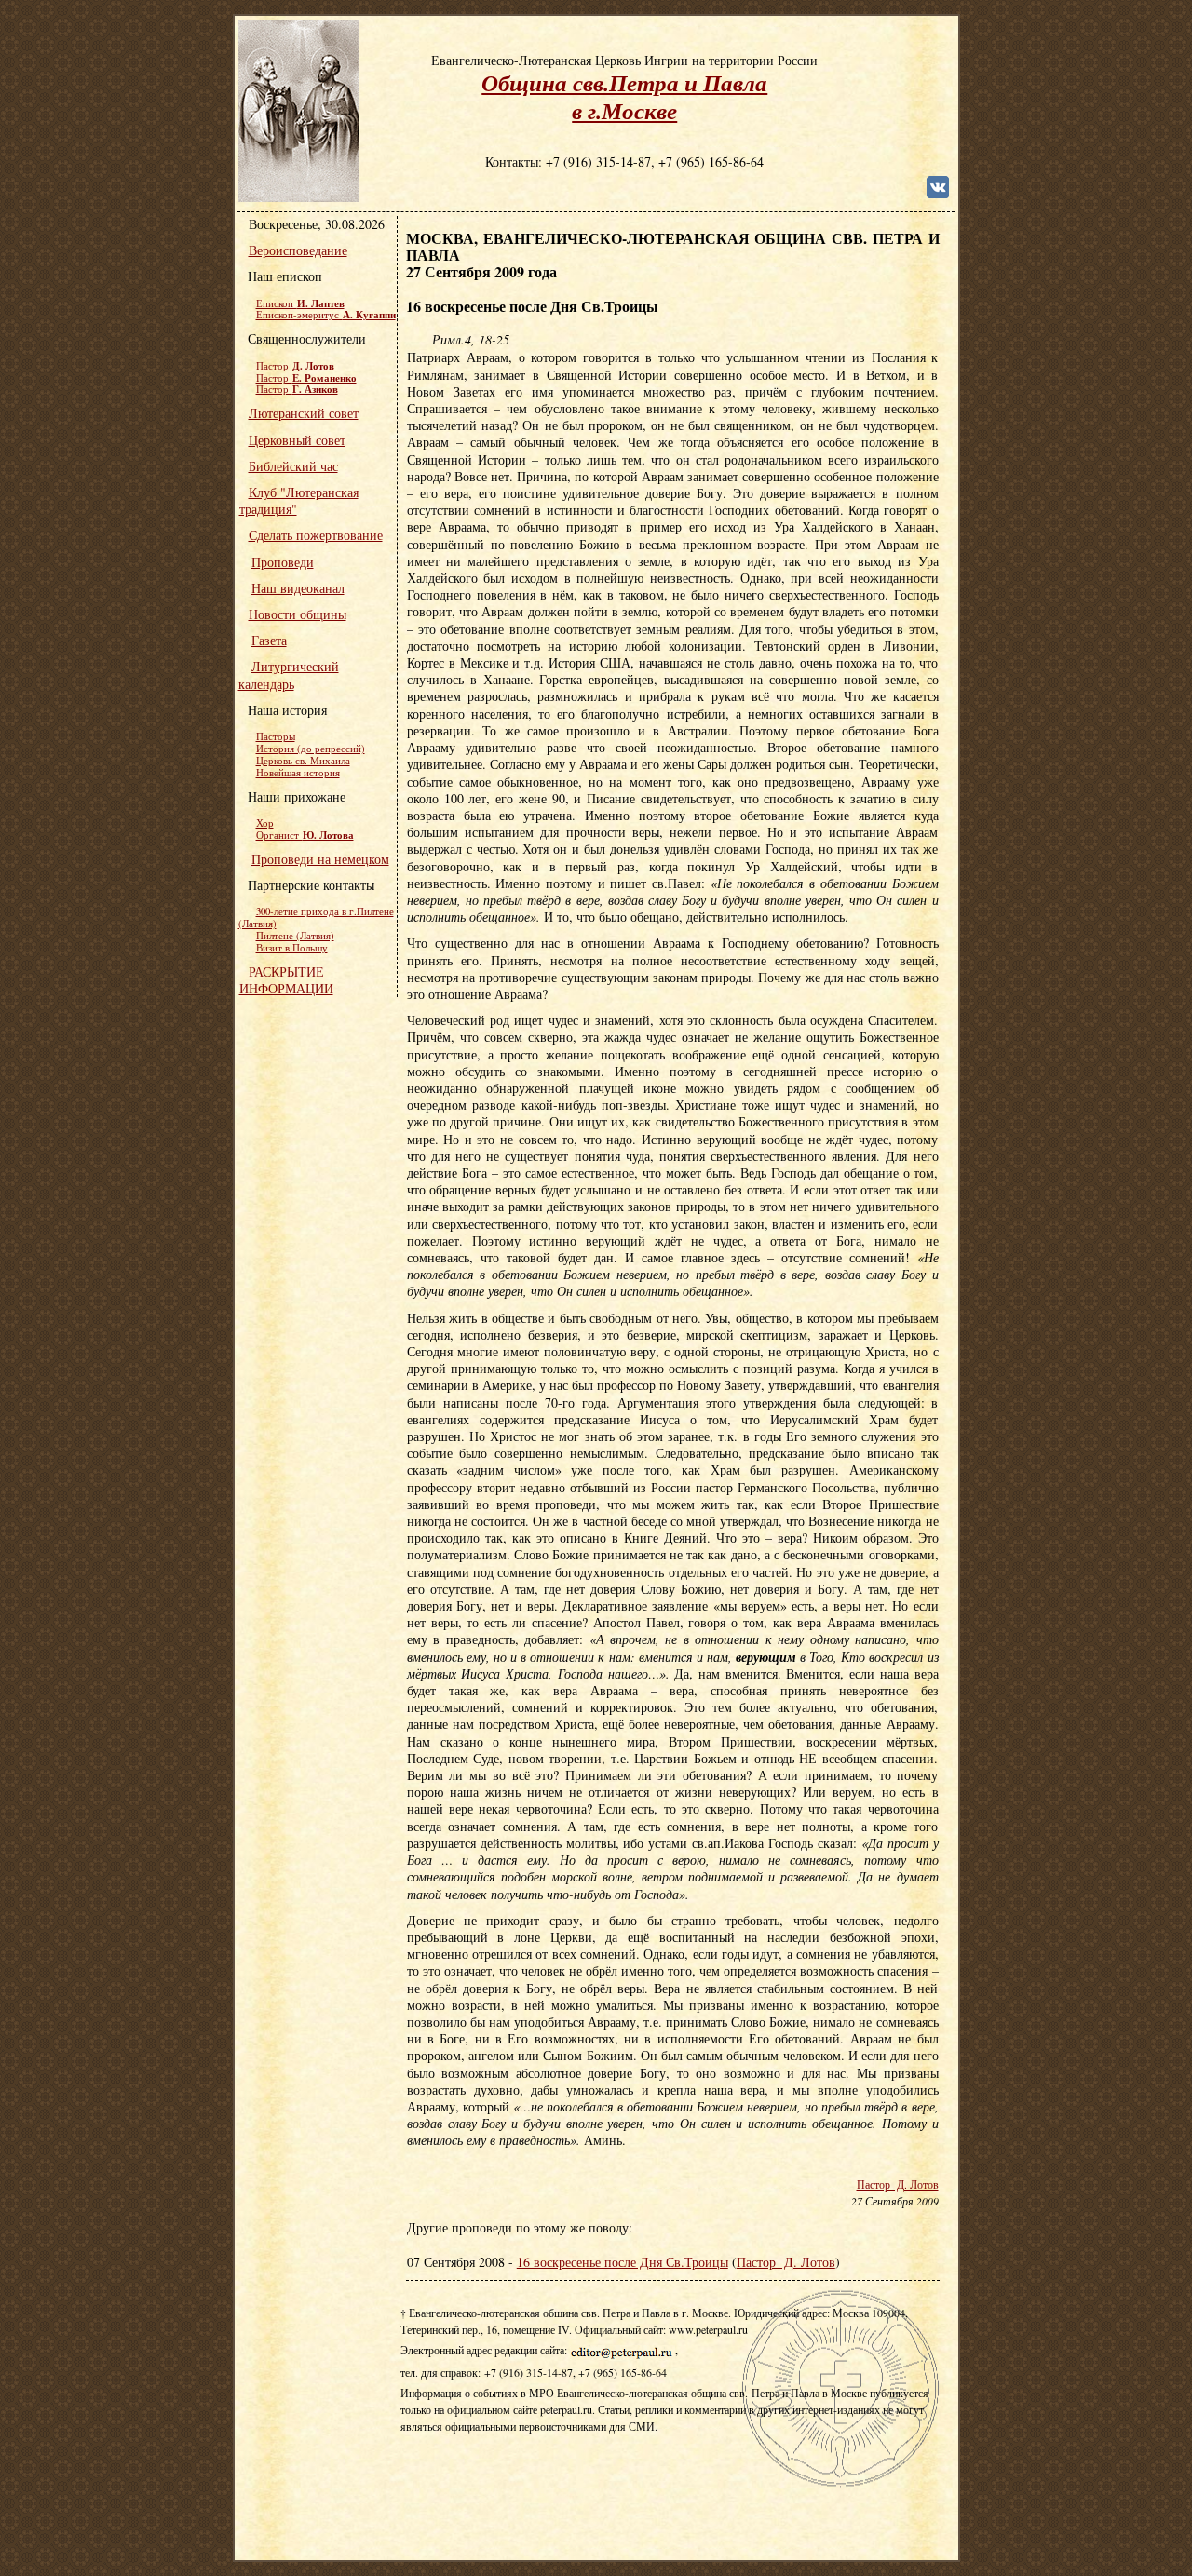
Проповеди (283, 562)
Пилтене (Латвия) (295, 936)
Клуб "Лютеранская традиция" (299, 500)
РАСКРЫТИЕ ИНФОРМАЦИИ (286, 980)
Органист (305, 835)
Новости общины (298, 614)
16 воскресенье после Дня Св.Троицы (623, 2262)
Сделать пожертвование (316, 535)
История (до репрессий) (311, 749)
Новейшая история (298, 773)
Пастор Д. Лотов (898, 2185)
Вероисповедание (298, 250)
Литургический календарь (289, 674)
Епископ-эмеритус (326, 315)
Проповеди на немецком (320, 859)
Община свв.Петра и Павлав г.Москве (624, 96)
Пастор (295, 366)
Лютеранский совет (304, 413)
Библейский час (293, 466)
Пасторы (276, 736)
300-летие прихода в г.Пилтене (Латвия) (316, 917)
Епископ (300, 303)
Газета (269, 640)
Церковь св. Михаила (303, 761)
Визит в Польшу (292, 948)
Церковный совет (297, 440)
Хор (265, 823)
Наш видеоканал (298, 588)
